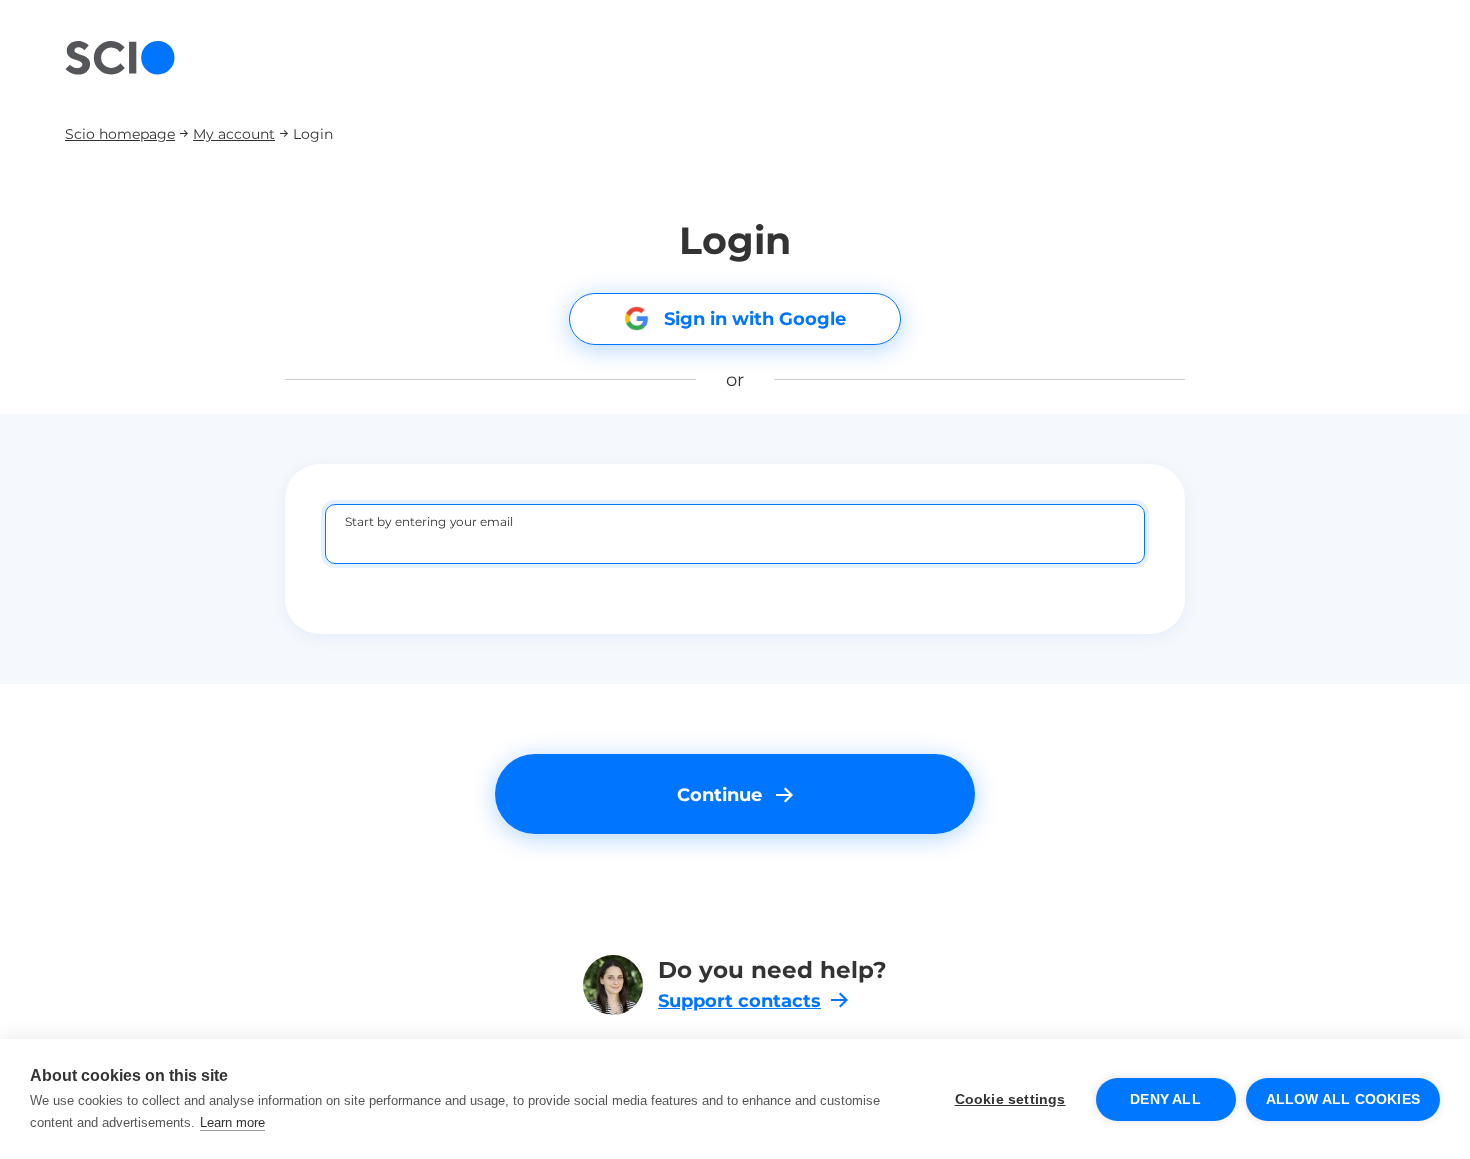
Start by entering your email (429, 521)
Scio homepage (120, 133)
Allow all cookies (1343, 1099)
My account (234, 133)
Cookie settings (1010, 1099)
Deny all (1165, 1099)
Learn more (232, 1122)
